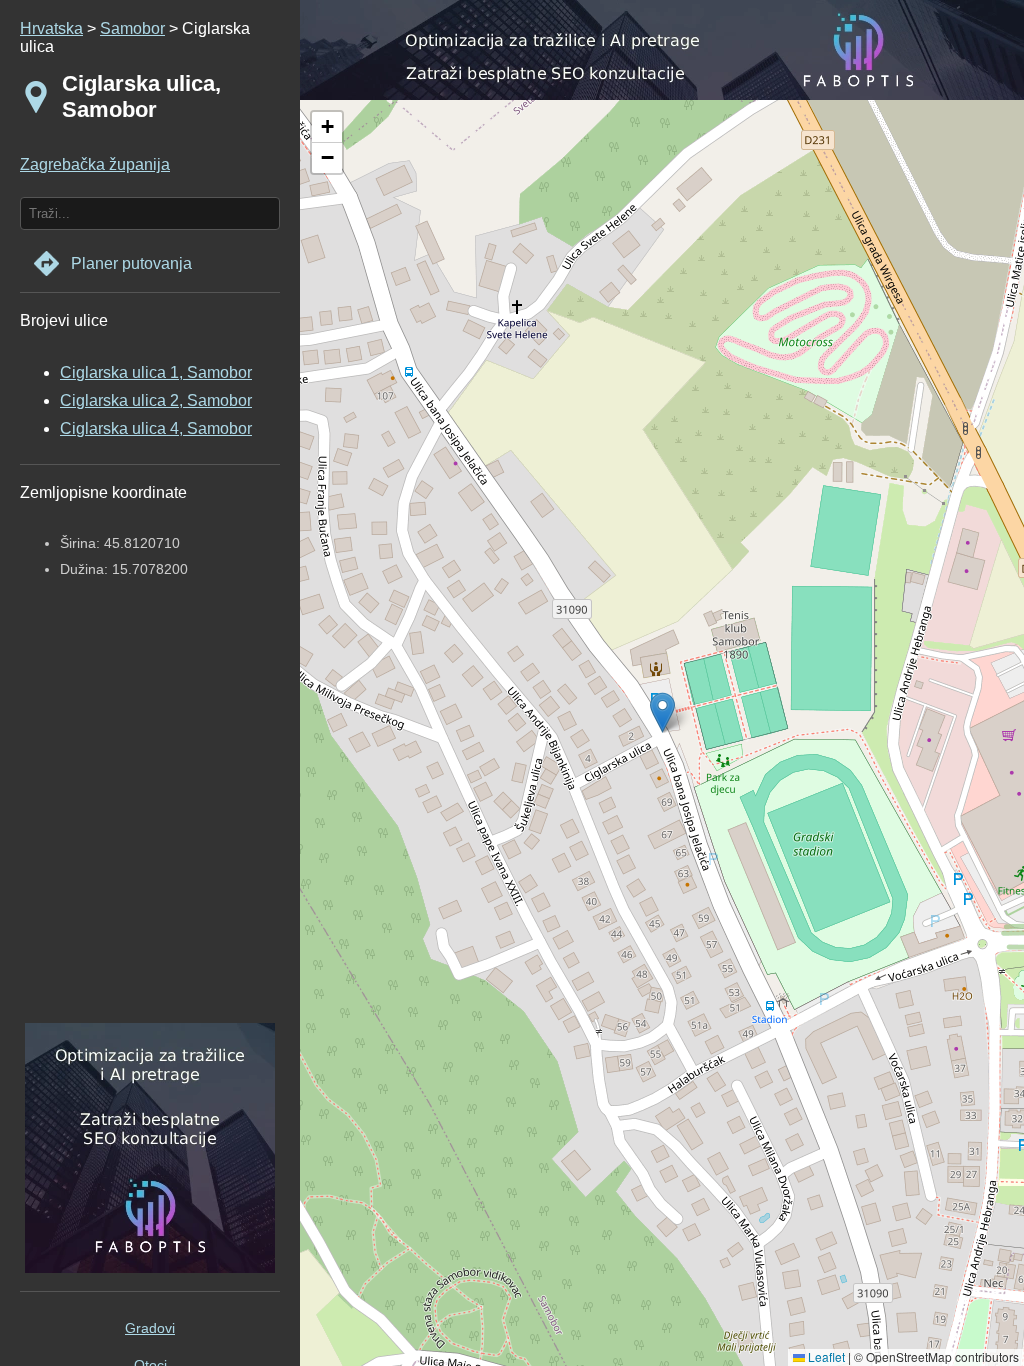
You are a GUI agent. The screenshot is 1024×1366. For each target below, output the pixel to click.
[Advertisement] (145, 819)
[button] (327, 127)
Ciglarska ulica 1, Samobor (156, 372)
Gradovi (150, 1328)
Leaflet (825, 1356)
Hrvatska (51, 28)
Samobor (132, 28)
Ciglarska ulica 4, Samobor (156, 428)
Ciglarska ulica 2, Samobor (156, 400)
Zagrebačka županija (95, 164)
